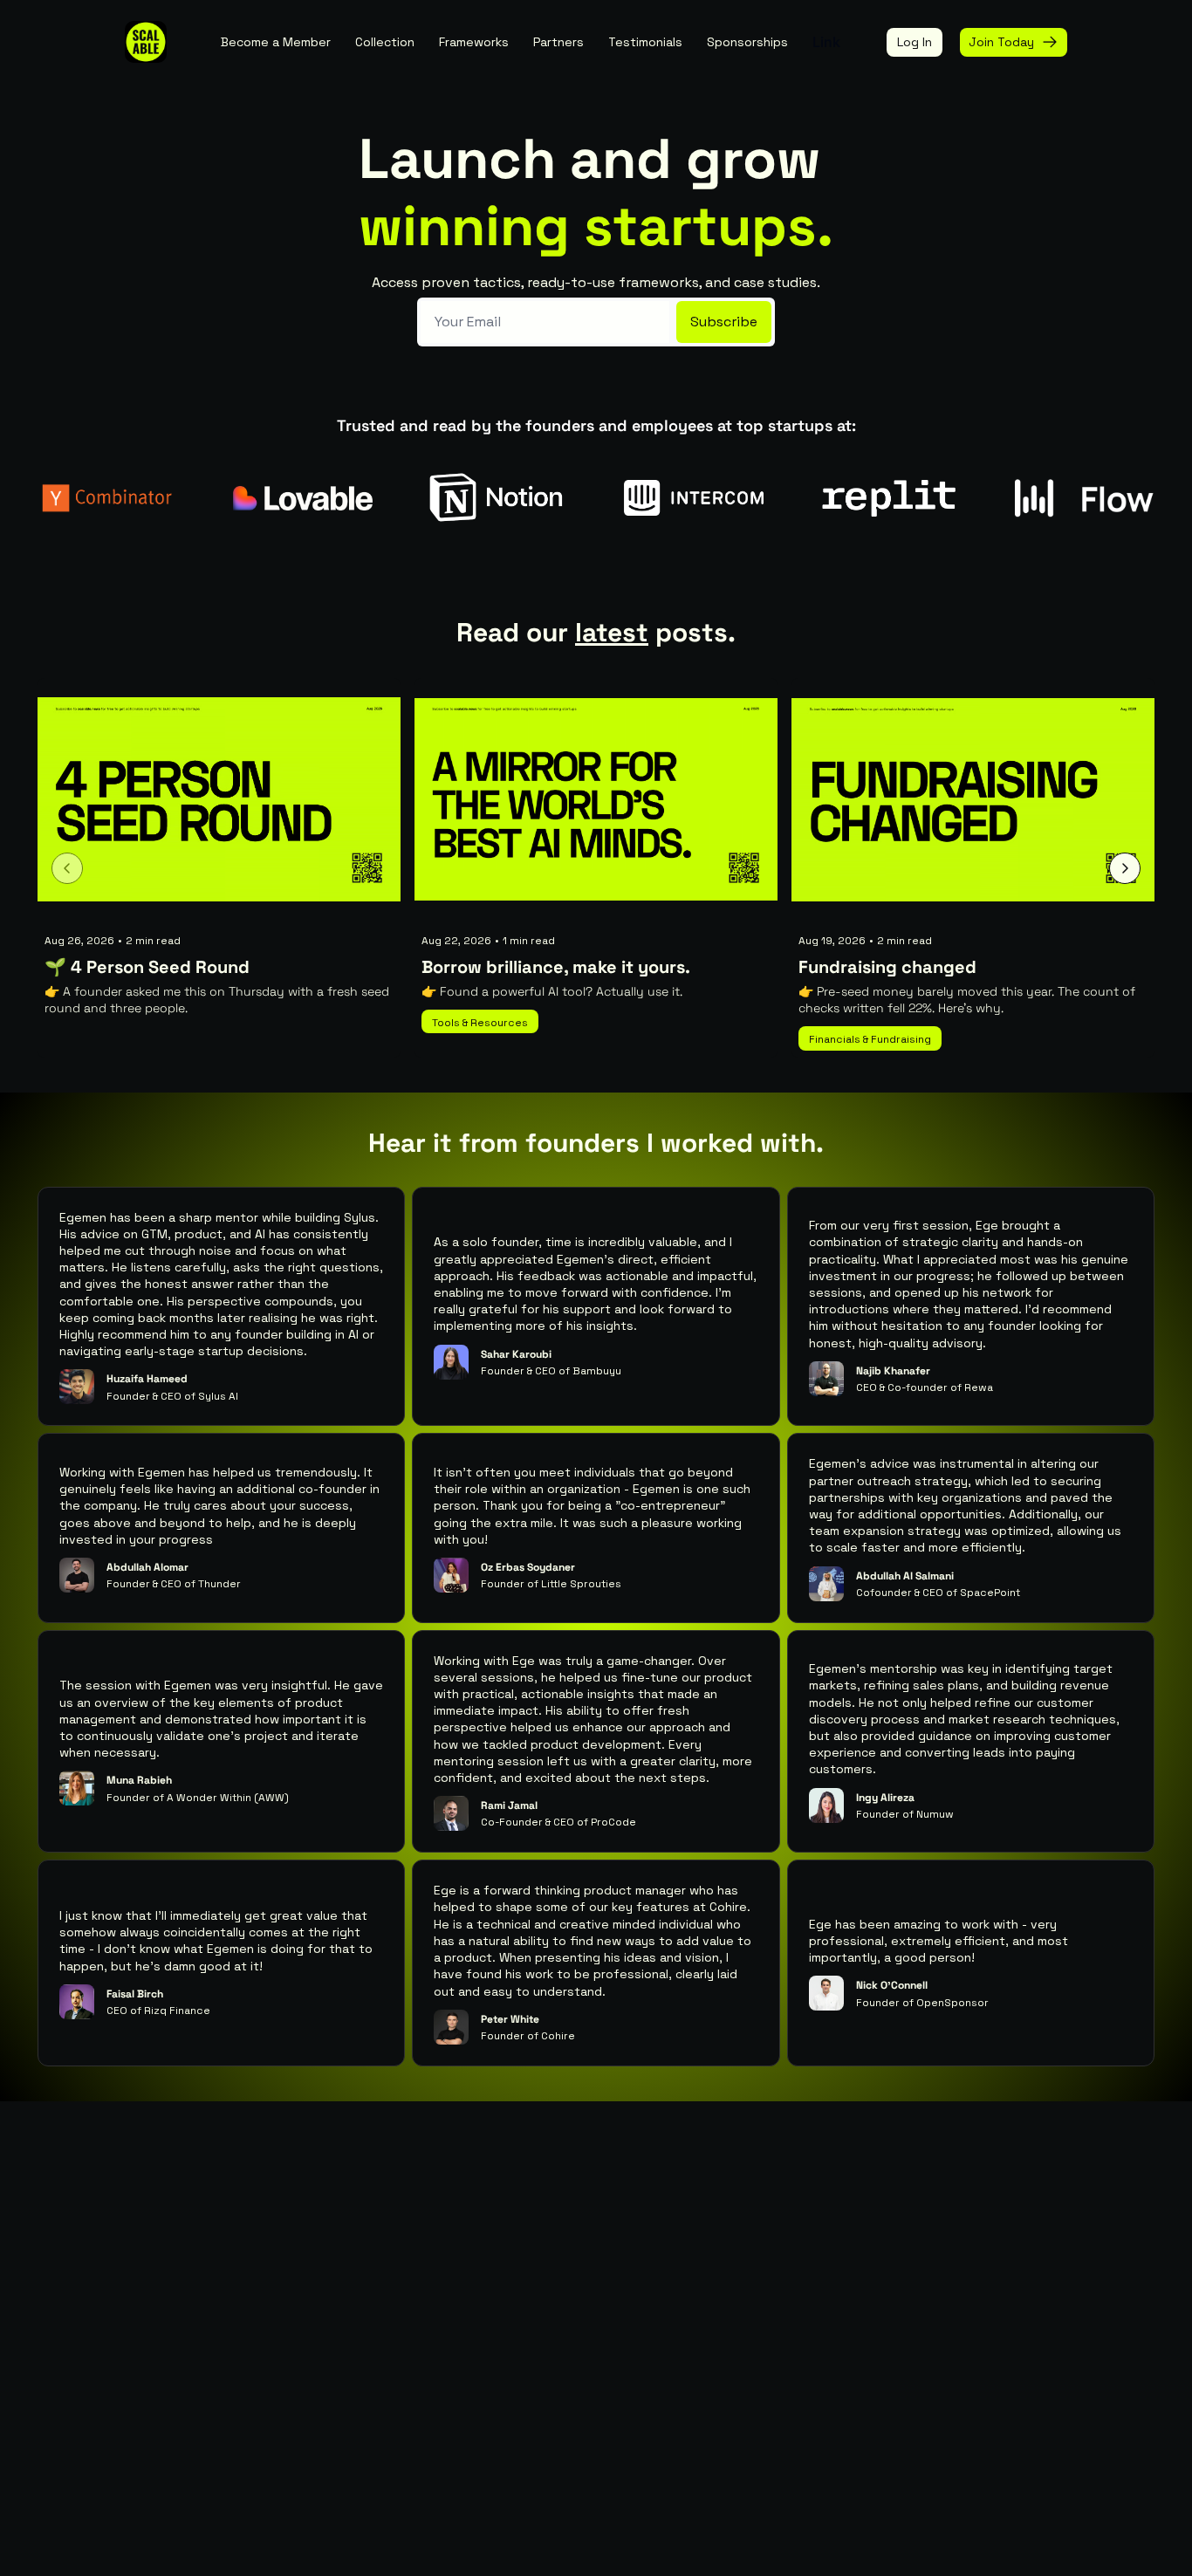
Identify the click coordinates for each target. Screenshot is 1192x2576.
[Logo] (146, 42)
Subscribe (724, 322)
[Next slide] (1125, 868)
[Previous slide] (67, 868)
